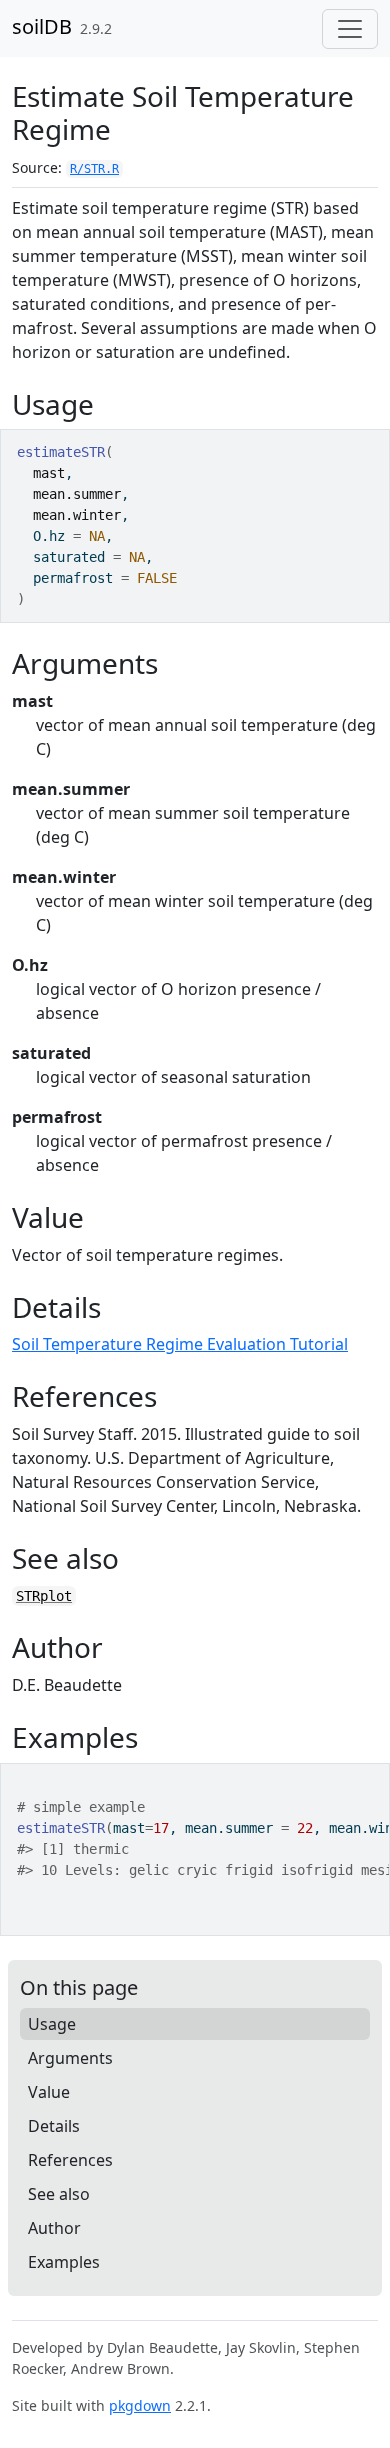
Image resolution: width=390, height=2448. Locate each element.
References (70, 2160)
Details (54, 2126)
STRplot (44, 1596)
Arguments (70, 2058)
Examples (64, 2262)
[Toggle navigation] (350, 29)
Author (54, 2228)
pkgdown (140, 2405)
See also (59, 2194)
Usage (52, 2024)
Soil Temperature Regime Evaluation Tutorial (180, 1344)
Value (49, 2092)
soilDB (42, 26)
